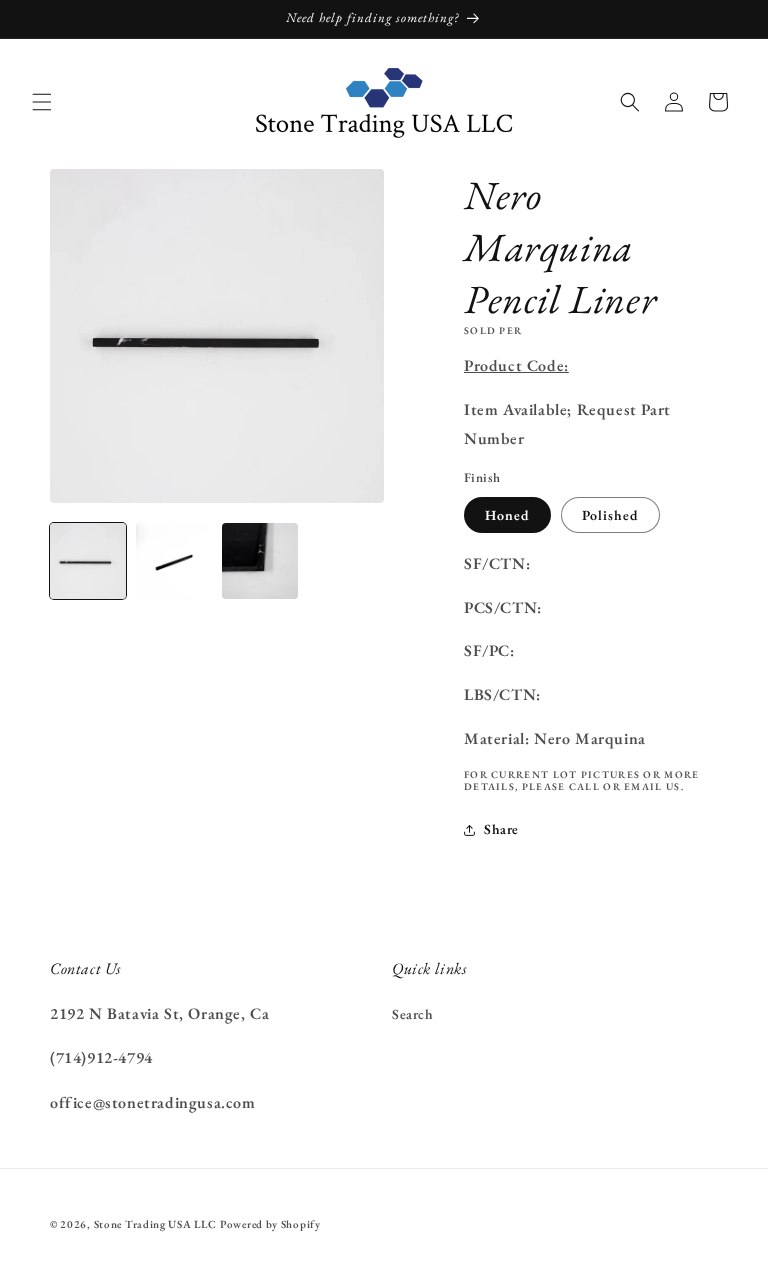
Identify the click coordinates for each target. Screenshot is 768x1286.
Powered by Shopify (270, 1224)
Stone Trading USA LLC (155, 1224)
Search (413, 1014)
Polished (610, 515)
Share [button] (501, 829)
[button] (42, 102)
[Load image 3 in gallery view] (260, 561)
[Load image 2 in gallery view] (174, 561)
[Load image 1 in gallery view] (88, 561)
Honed (507, 515)
